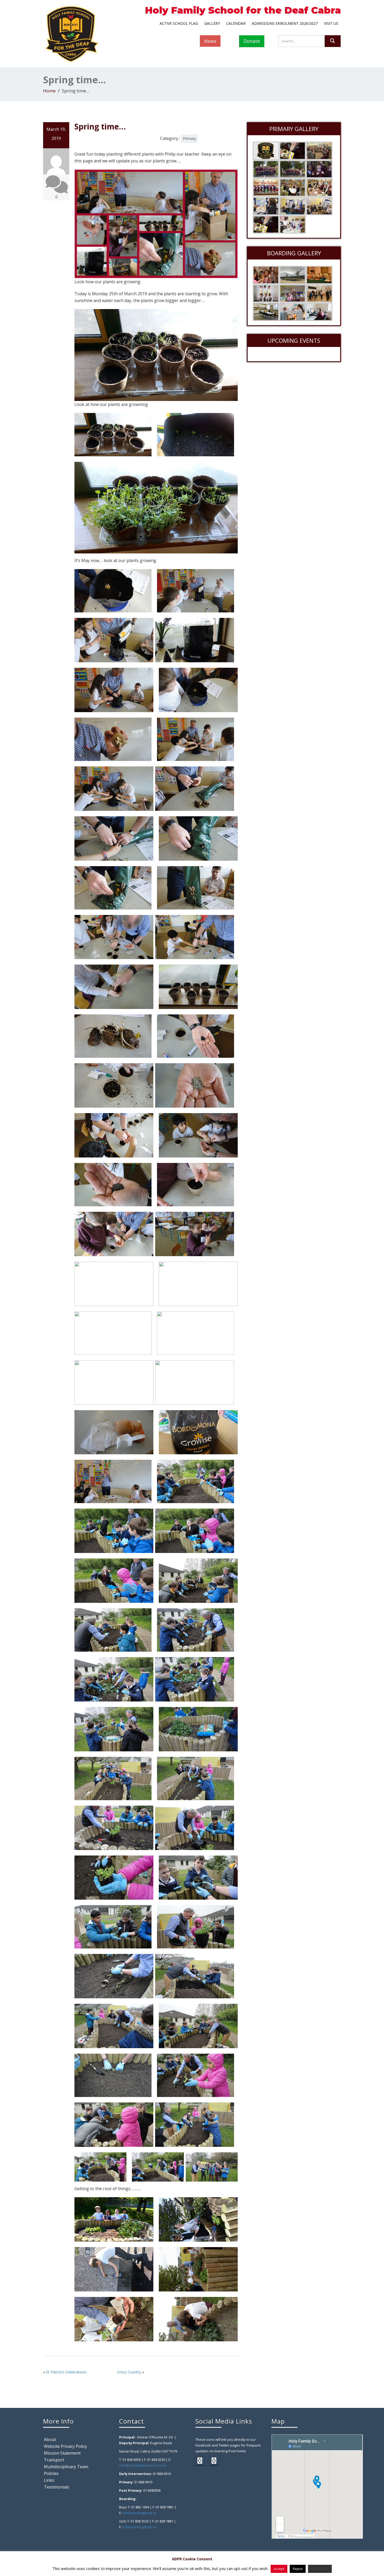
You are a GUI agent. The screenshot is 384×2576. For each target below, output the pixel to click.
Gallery (212, 23)
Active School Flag (179, 23)
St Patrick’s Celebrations (66, 2372)
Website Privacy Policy (65, 2446)
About (50, 2439)
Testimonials (57, 2487)
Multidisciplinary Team (66, 2467)
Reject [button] (298, 2569)
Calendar (236, 23)
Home (49, 91)
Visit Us (331, 23)
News (210, 41)
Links (49, 2480)
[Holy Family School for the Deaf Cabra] (72, 33)
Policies (51, 2473)
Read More (320, 2569)
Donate (252, 41)
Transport (54, 2460)
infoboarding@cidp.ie (139, 2513)
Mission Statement (62, 2453)
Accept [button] (279, 2569)
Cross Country (129, 2372)
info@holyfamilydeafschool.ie (143, 2465)
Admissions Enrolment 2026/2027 (285, 23)
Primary (189, 138)
